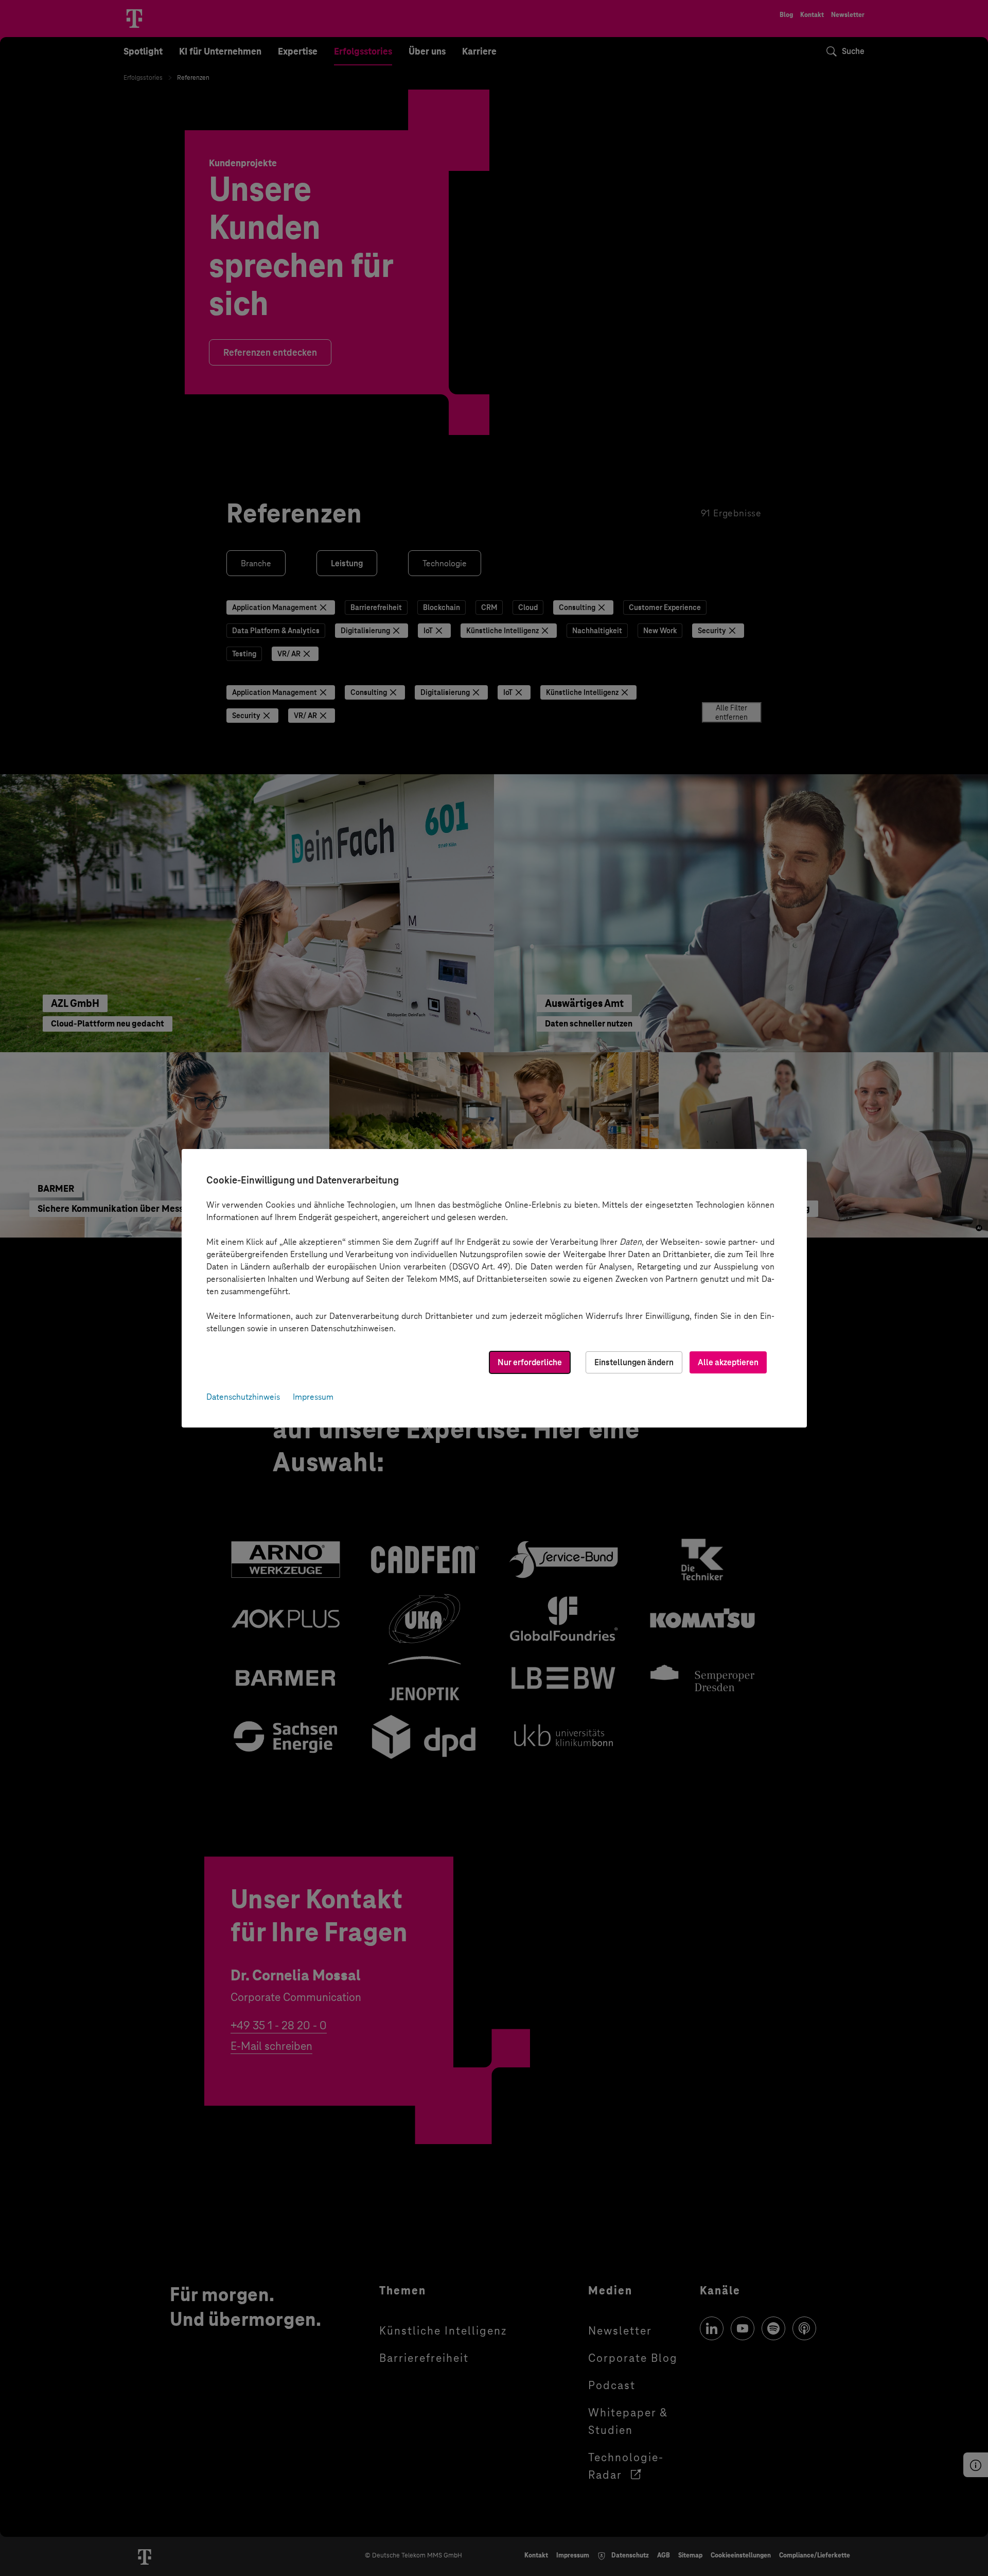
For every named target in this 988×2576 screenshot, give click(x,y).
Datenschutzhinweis (243, 1397)
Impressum (313, 1397)
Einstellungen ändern (634, 1362)
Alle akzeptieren (728, 1362)
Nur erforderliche (530, 1362)
